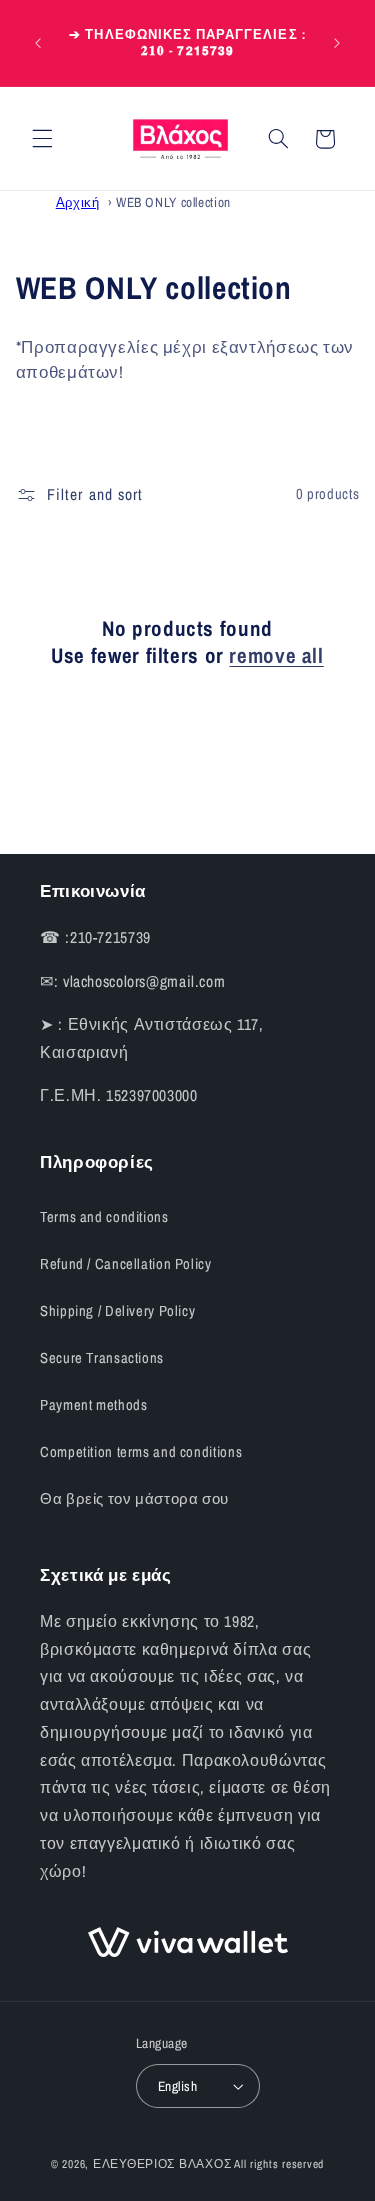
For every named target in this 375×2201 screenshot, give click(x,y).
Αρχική (78, 202)
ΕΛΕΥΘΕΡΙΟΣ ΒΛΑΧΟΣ (162, 2164)
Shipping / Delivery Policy (117, 1311)
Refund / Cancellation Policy (126, 1264)
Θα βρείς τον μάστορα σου (134, 1499)
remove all (276, 655)
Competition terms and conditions (141, 1452)
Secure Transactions (102, 1358)
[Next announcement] (337, 43)
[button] (42, 139)
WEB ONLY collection (173, 202)
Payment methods (93, 1405)
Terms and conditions (104, 1217)
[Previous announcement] (38, 43)
